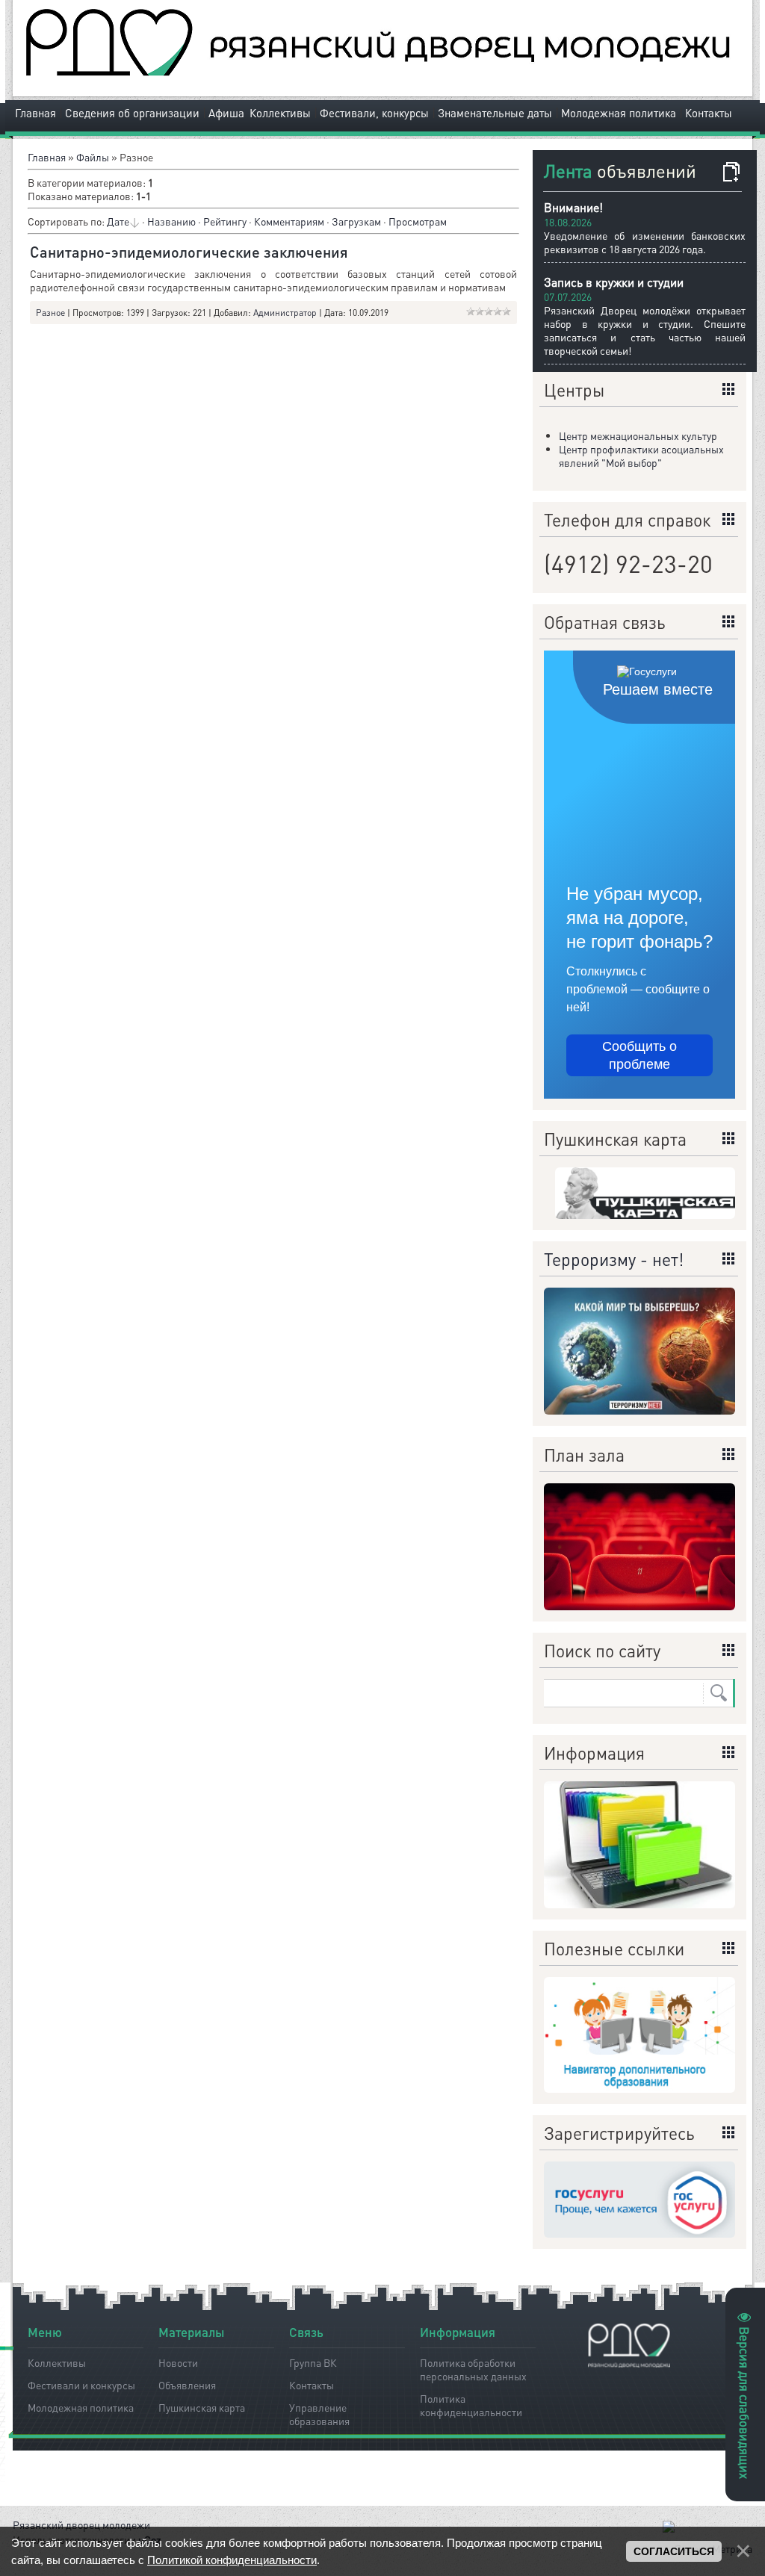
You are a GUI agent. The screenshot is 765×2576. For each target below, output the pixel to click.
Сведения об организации (132, 113)
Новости (178, 2362)
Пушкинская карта (202, 2407)
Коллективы (280, 113)
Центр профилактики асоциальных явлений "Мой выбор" (641, 456)
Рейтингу (225, 221)
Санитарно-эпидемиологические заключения (189, 252)
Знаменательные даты (495, 113)
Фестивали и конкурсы (81, 2385)
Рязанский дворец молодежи (81, 2524)
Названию (171, 221)
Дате (118, 221)
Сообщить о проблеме (639, 1055)
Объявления (187, 2385)
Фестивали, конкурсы (374, 113)
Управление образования (319, 2412)
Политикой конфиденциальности (232, 2560)
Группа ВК (313, 2362)
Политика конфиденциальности (471, 2403)
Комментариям (289, 221)
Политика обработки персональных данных (473, 2367)
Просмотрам (418, 221)
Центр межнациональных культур (638, 435)
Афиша (226, 113)
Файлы (93, 157)
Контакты (709, 113)
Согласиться (674, 2551)
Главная (35, 113)
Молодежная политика (619, 113)
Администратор (285, 313)
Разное (50, 313)
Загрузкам (356, 221)
